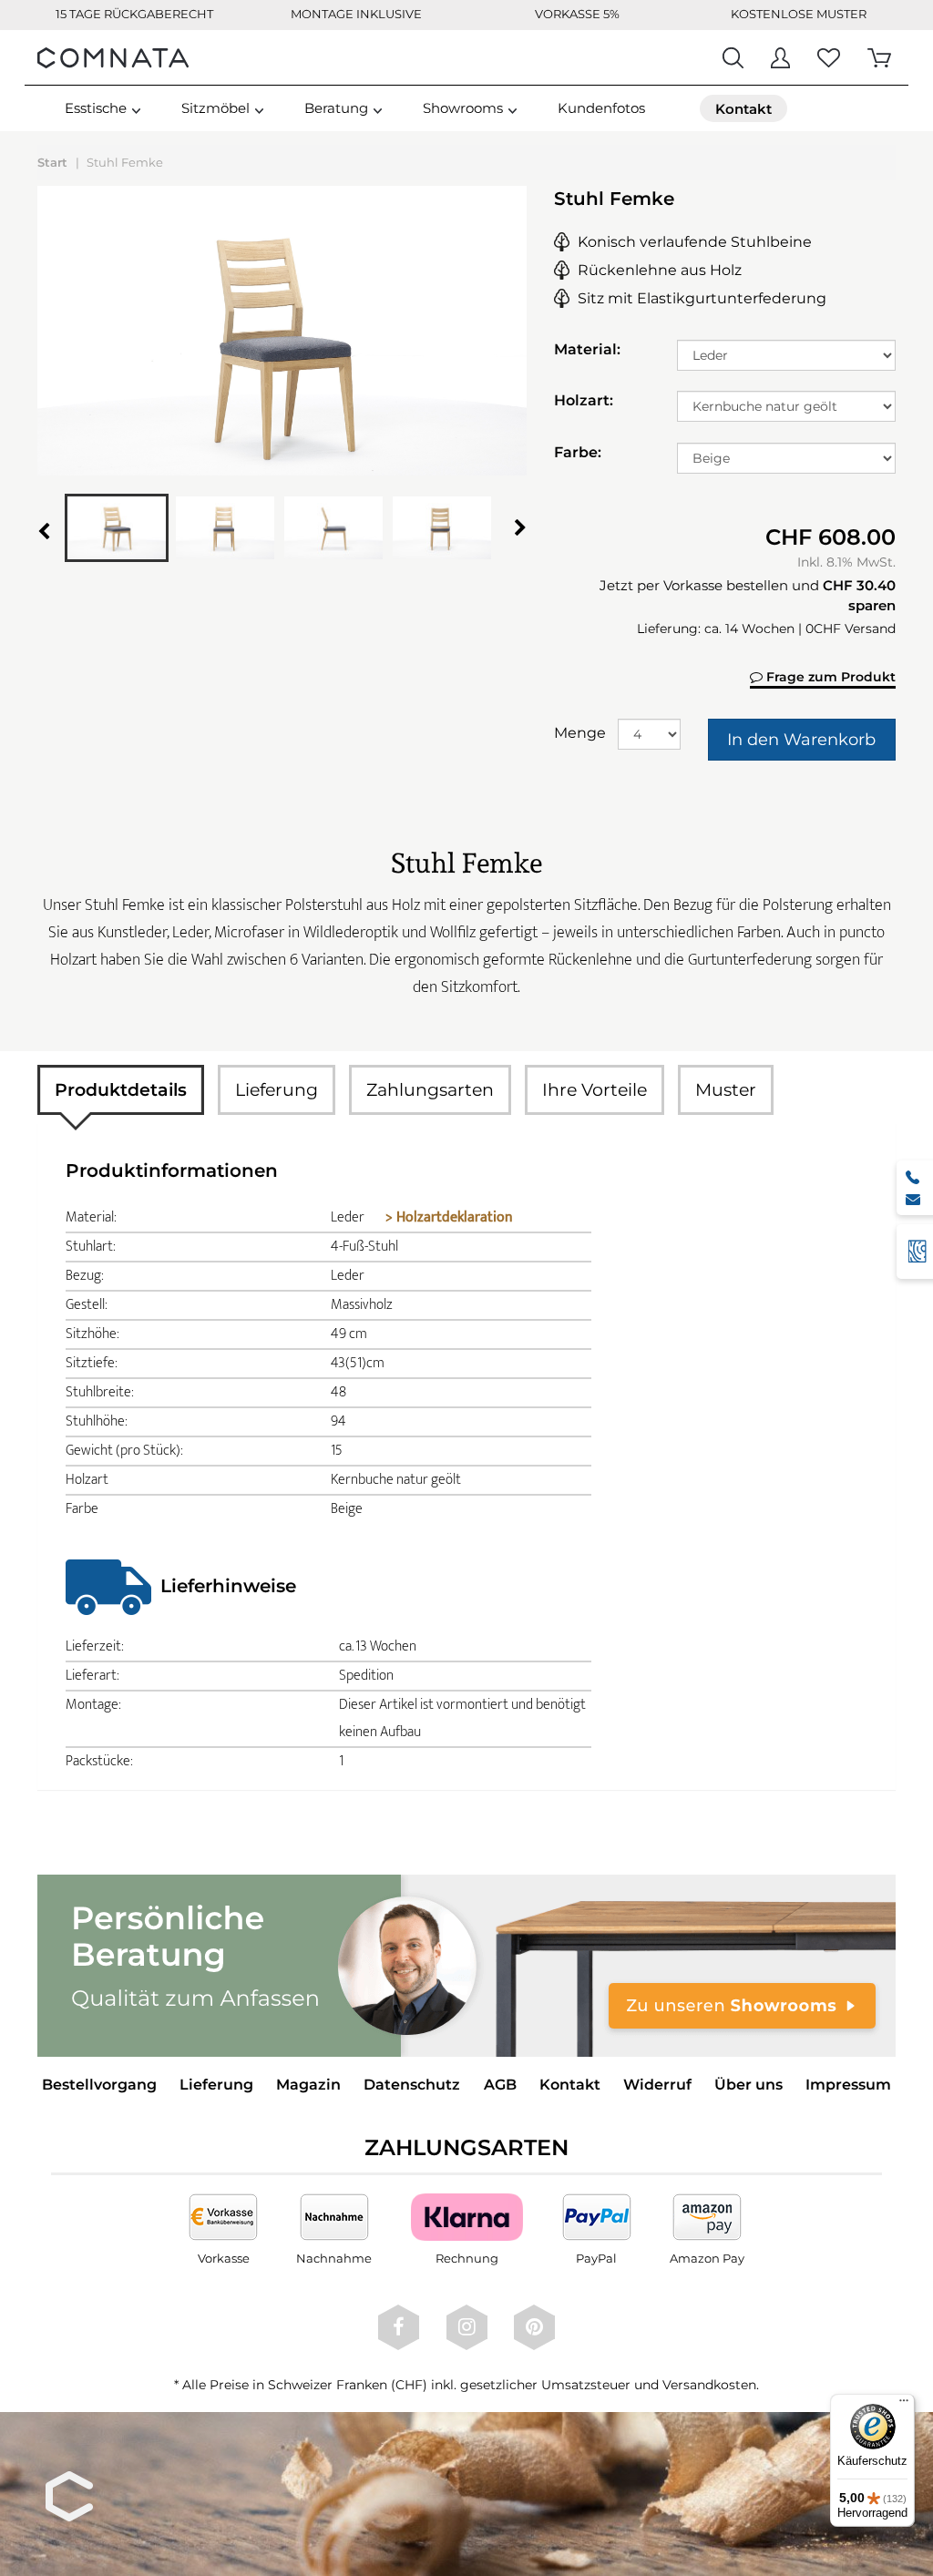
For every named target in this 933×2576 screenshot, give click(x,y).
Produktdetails (121, 1090)
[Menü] (904, 2405)
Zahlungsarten (430, 1090)
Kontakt (570, 2085)
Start (52, 162)
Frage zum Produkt (829, 677)
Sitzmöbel (215, 108)
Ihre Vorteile (595, 1090)
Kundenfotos (601, 108)
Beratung (336, 108)
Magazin (308, 2085)
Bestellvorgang (99, 2085)
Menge (579, 733)
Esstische (96, 108)
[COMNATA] (113, 57)
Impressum (848, 2085)
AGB (500, 2085)
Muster (726, 1090)
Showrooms (463, 108)
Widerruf (657, 2085)
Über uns (748, 2085)
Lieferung (277, 1090)
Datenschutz (412, 2085)
